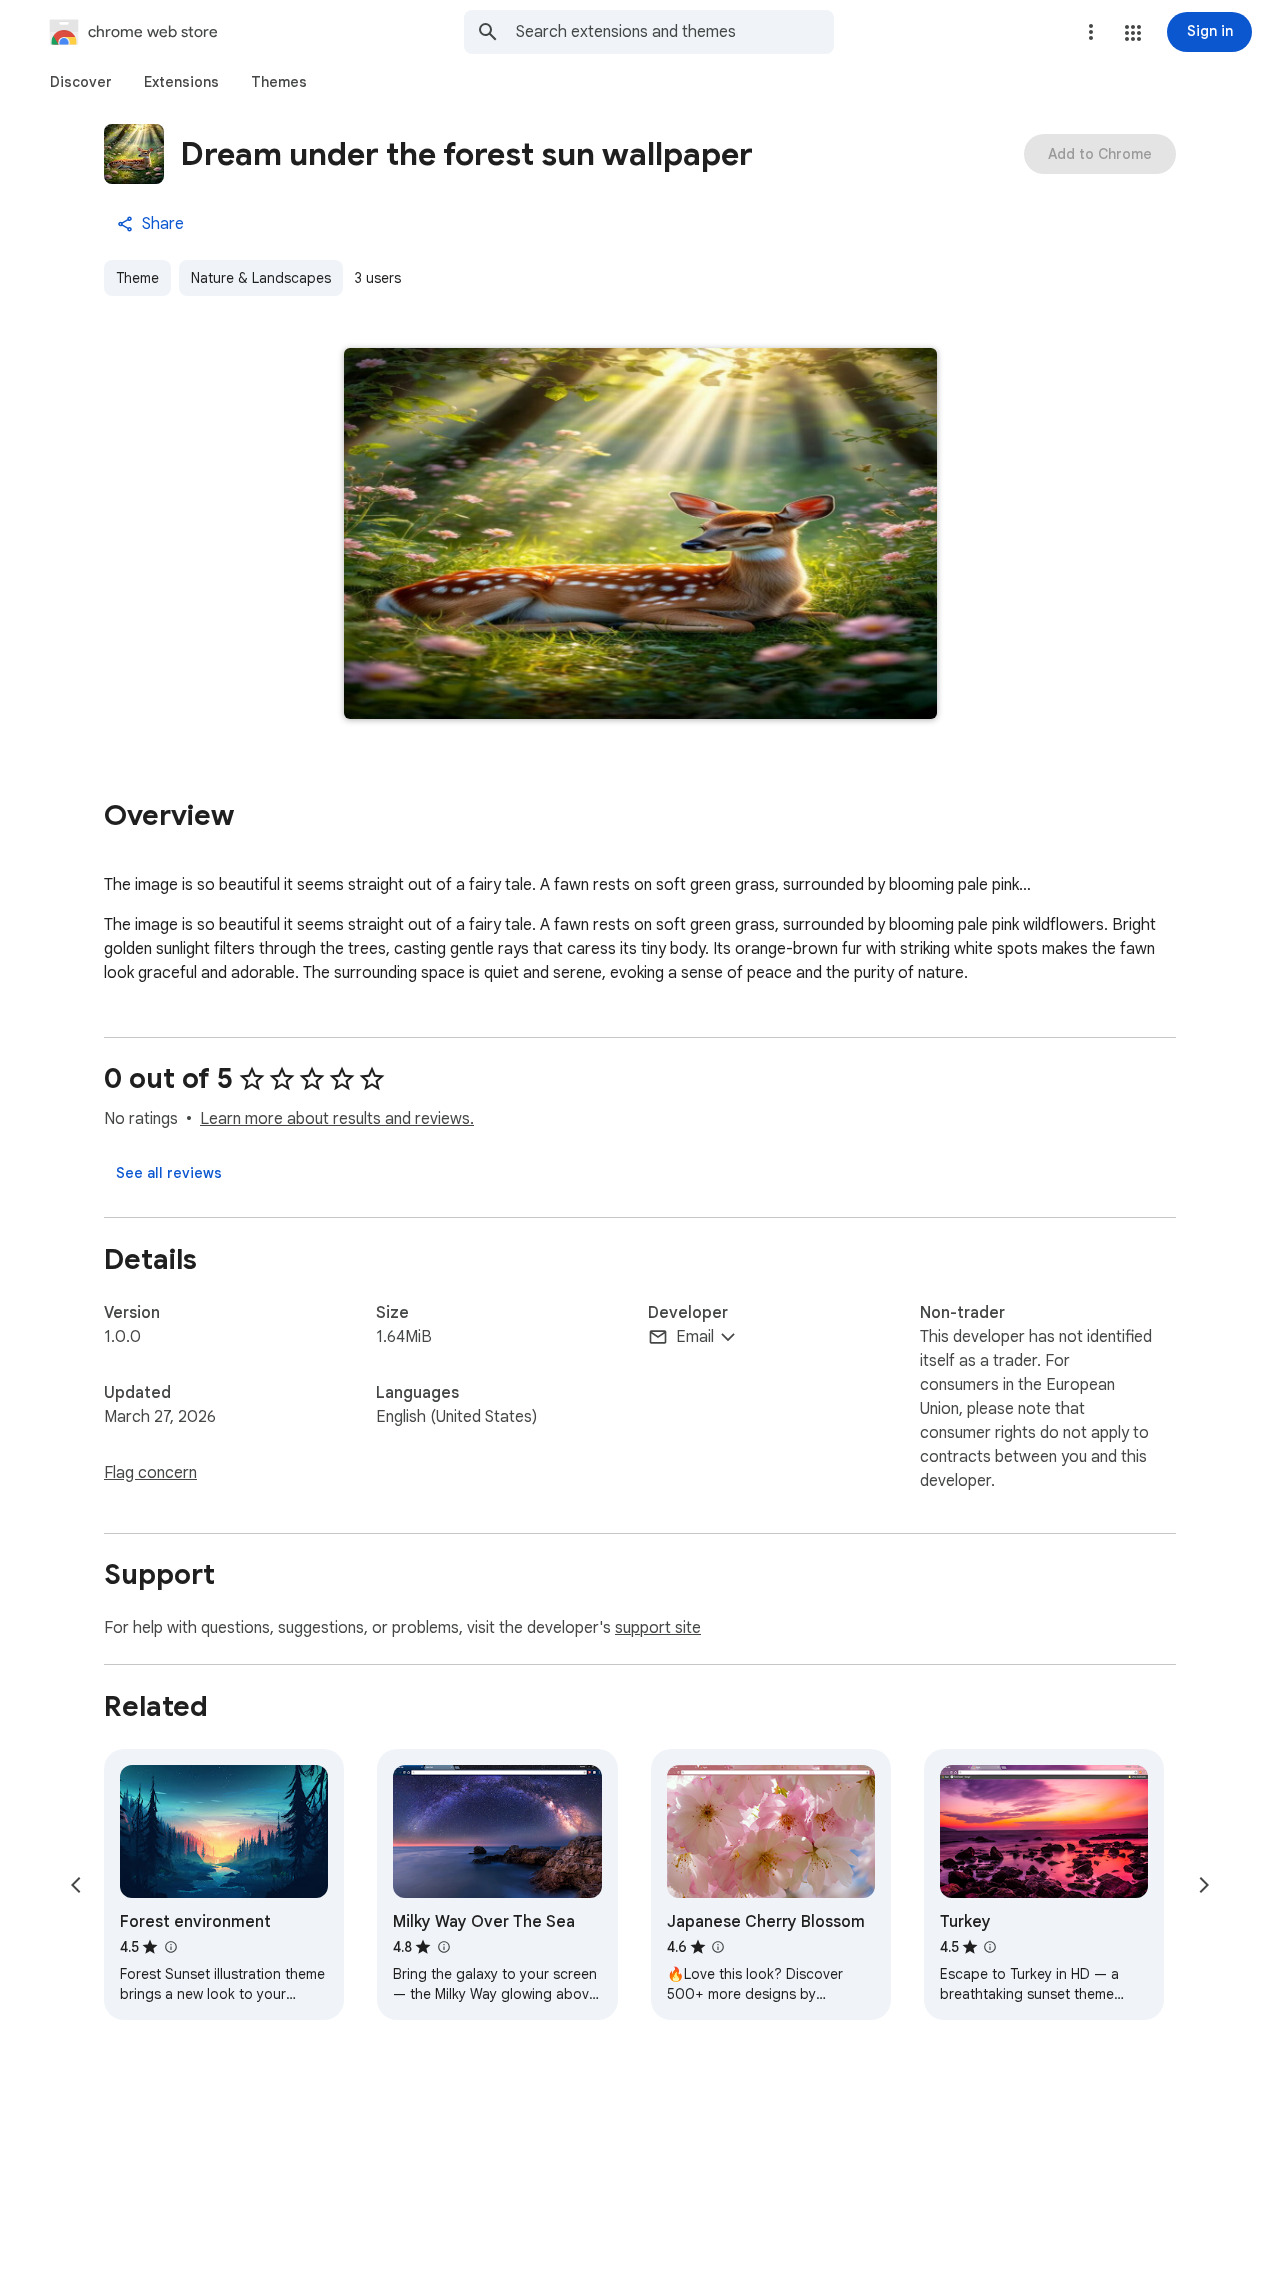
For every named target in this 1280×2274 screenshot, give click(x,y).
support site (658, 1628)
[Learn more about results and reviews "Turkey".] (990, 1947)
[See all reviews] (169, 1173)
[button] (1133, 33)
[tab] (81, 82)
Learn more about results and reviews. (337, 1119)
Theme (137, 278)
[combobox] (675, 32)
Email (695, 1337)
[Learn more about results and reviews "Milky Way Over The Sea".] (443, 1947)
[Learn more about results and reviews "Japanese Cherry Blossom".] (718, 1947)
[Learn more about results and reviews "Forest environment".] (170, 1947)
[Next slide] (1204, 1885)
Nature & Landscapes (261, 278)
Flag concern (150, 1473)
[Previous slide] (76, 1885)
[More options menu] (1091, 32)
